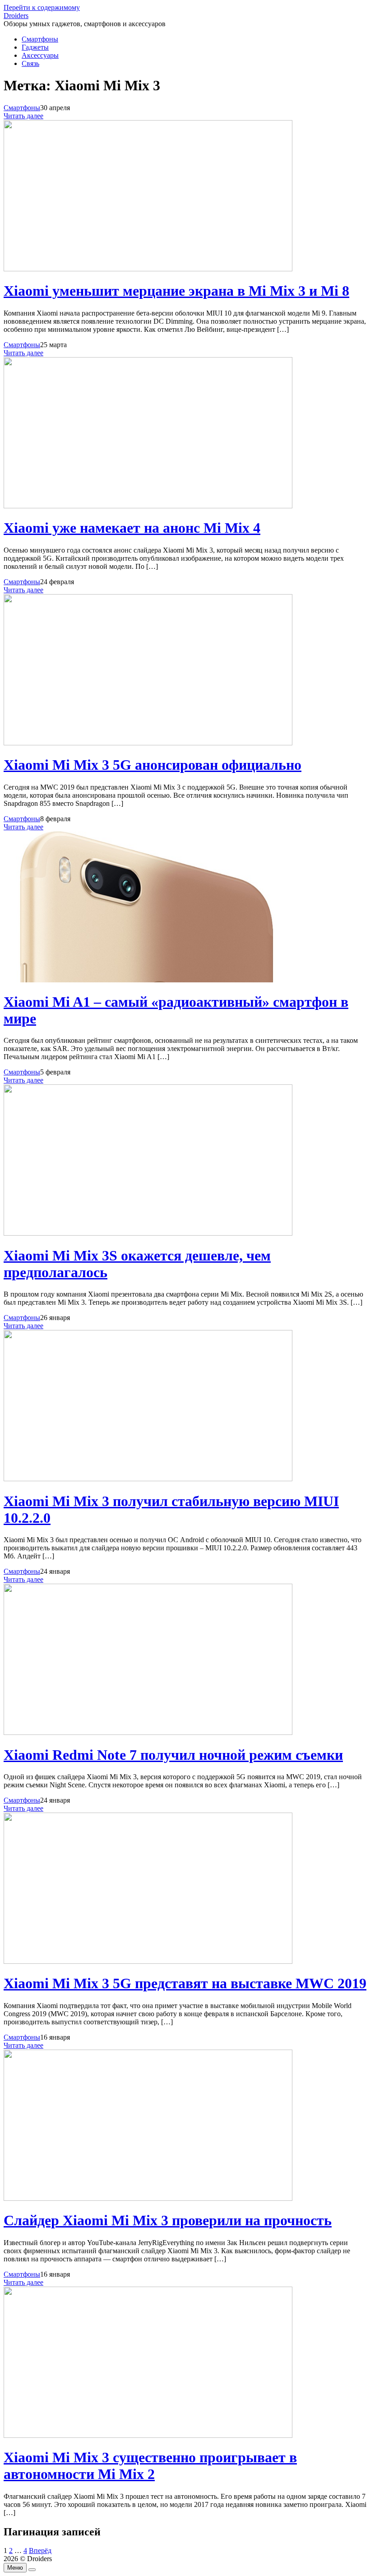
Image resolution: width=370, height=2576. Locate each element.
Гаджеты (35, 47)
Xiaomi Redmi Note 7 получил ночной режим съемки (173, 1755)
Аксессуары (40, 55)
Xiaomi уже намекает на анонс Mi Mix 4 (132, 528)
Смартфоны (40, 39)
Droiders (16, 16)
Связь (30, 63)
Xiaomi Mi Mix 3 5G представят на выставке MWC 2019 (185, 1983)
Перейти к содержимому (42, 7)
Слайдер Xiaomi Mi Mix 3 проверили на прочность (168, 2220)
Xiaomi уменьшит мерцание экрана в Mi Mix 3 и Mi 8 (176, 291)
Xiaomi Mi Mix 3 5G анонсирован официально (153, 765)
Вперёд (40, 2550)
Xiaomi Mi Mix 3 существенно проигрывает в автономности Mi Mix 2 (150, 2466)
